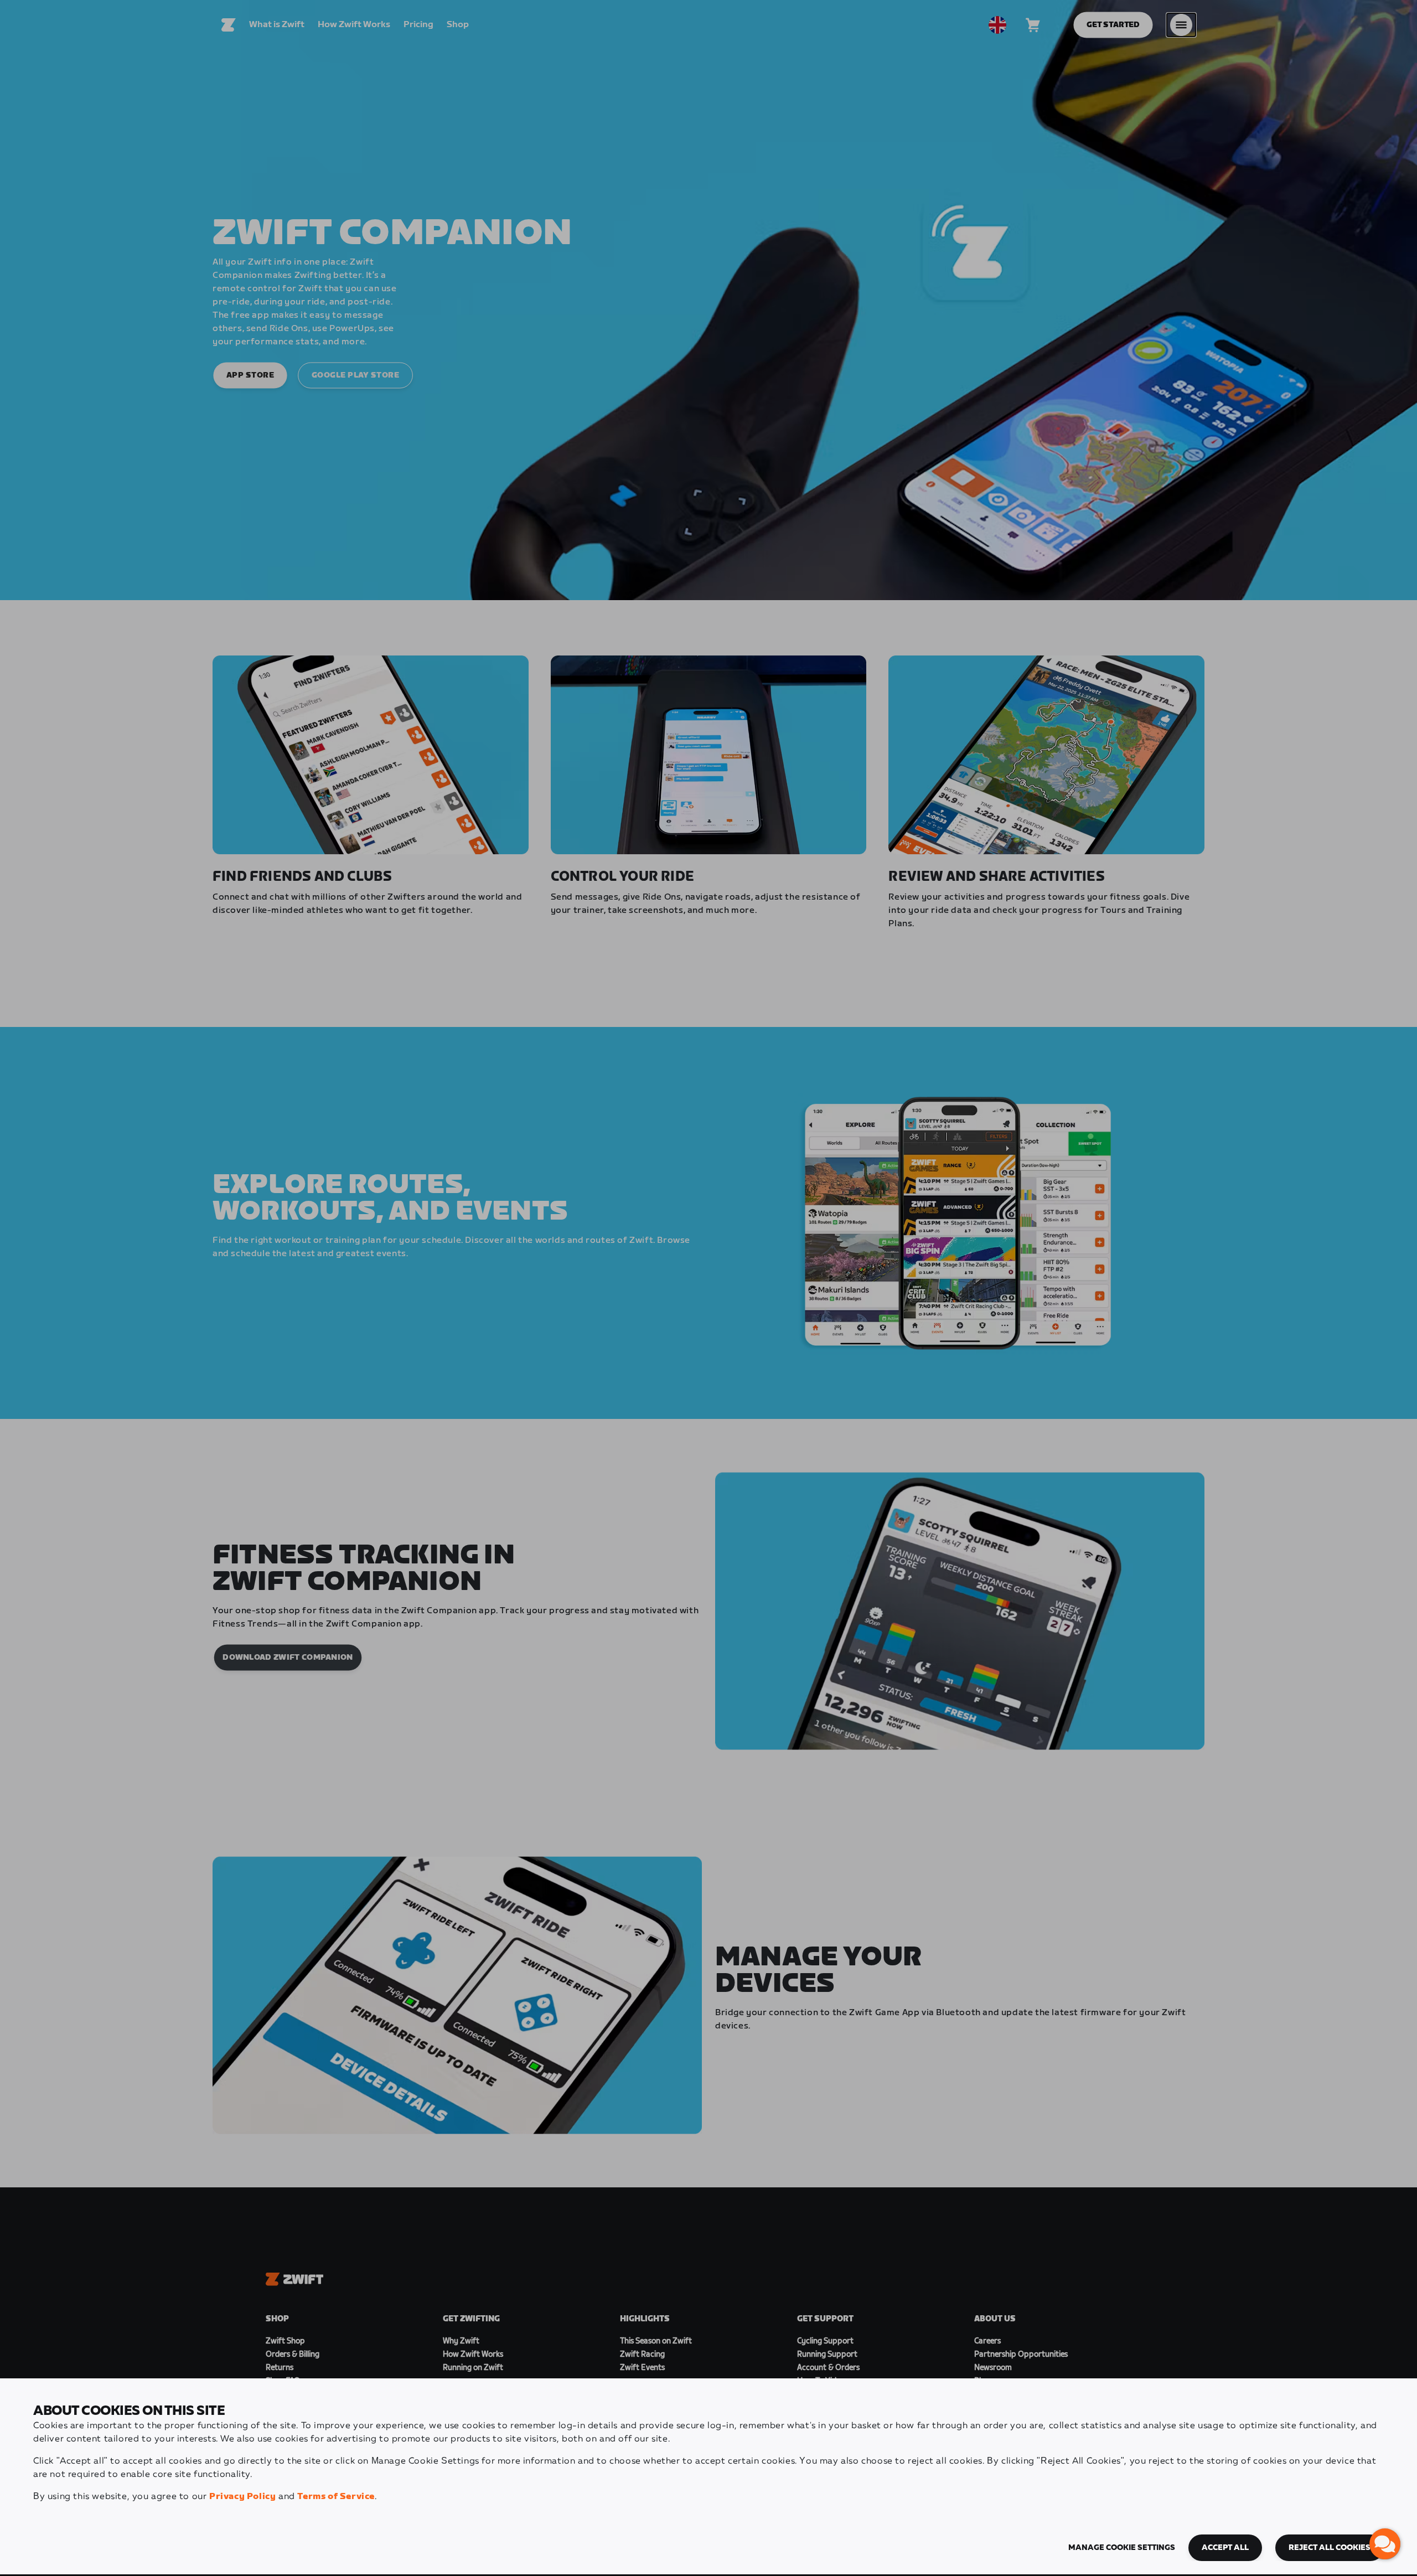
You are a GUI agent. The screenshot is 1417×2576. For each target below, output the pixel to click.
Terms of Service (336, 2497)
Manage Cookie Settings (1122, 2548)
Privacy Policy (242, 2497)
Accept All (1225, 2548)
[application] (1385, 2544)
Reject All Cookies (1330, 2548)
